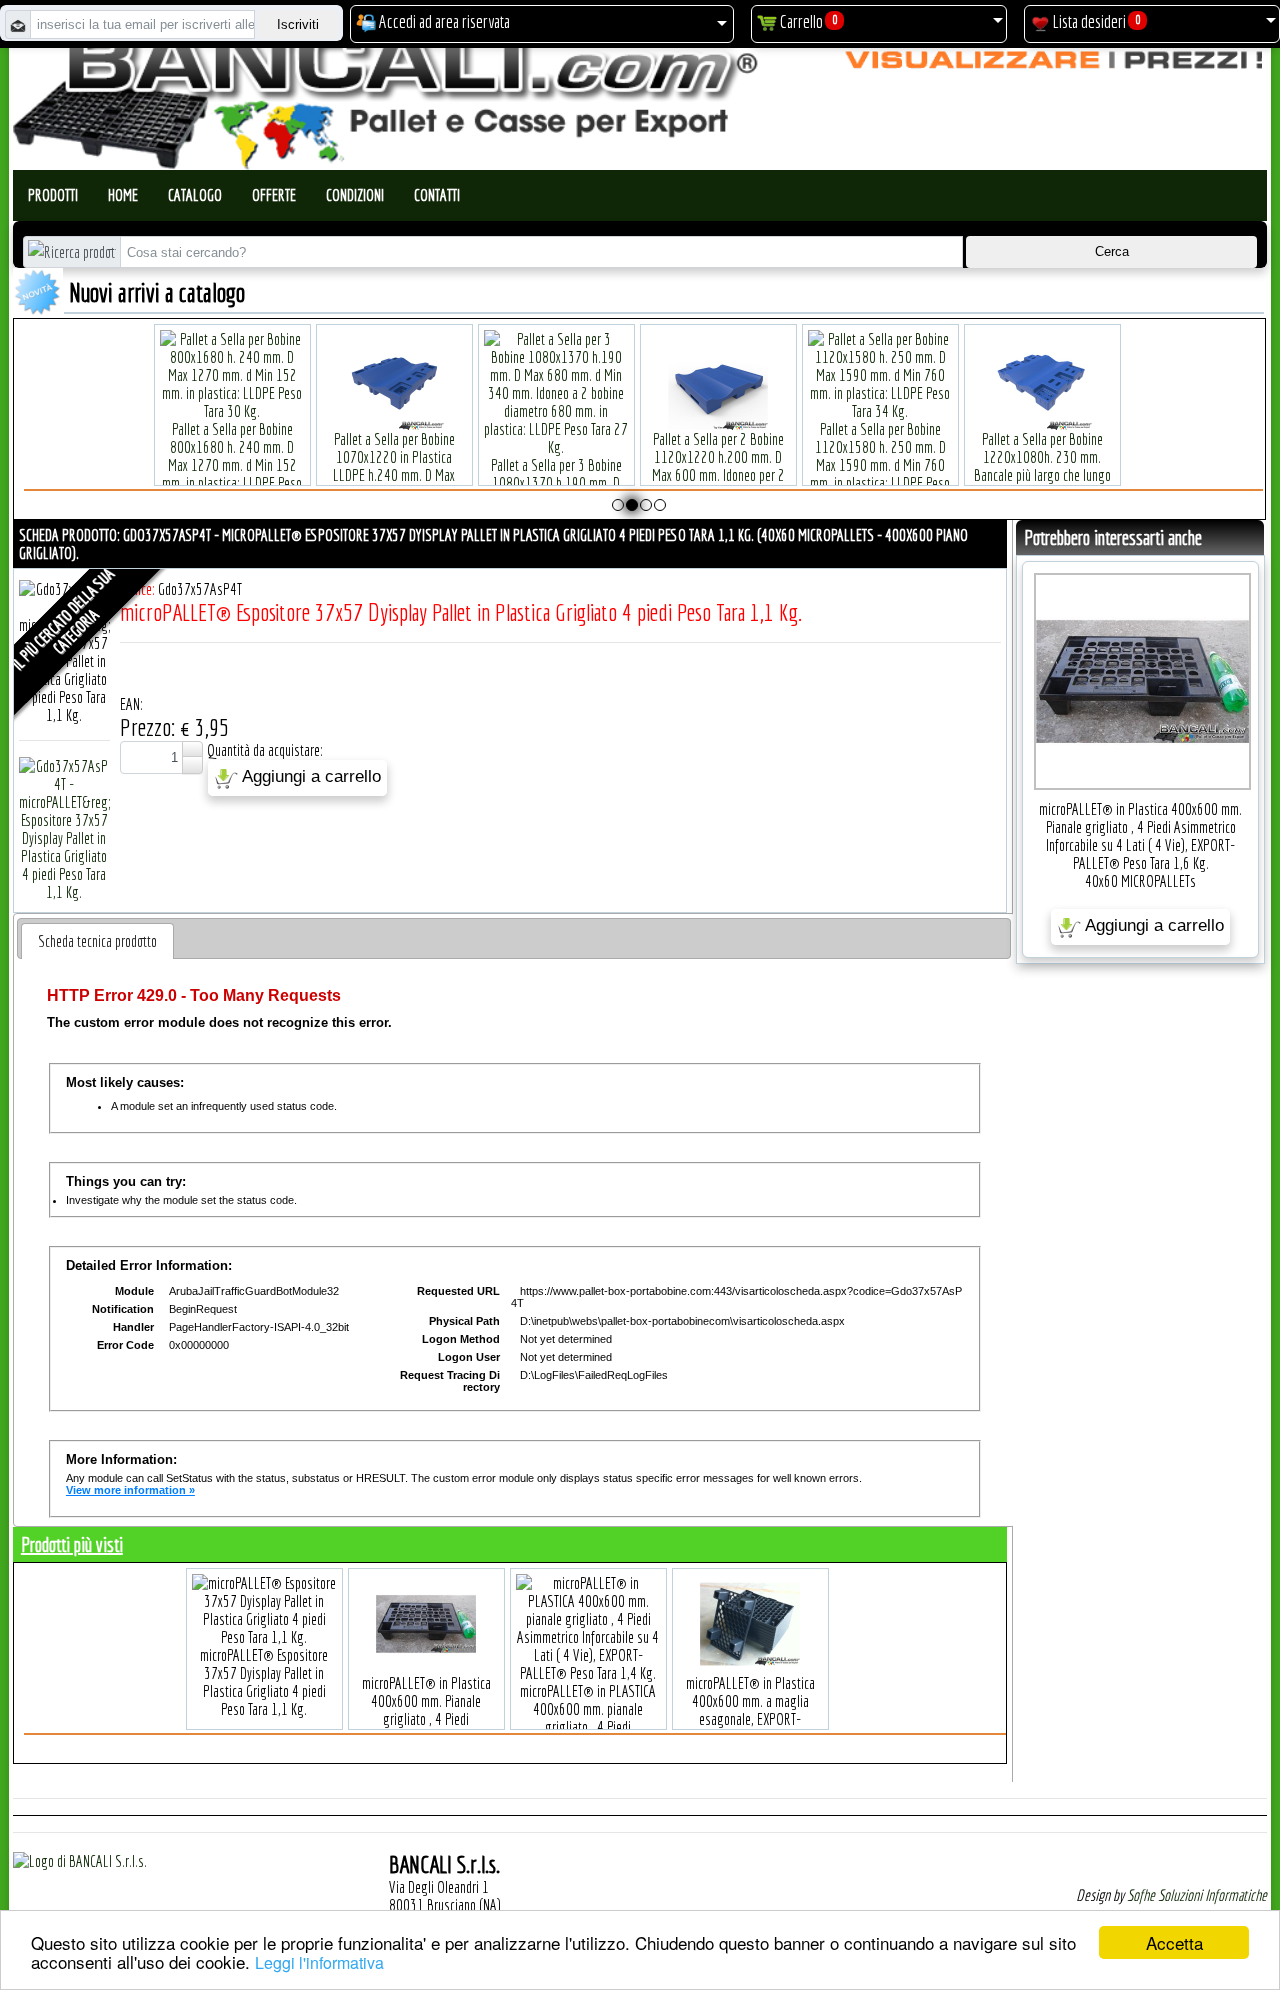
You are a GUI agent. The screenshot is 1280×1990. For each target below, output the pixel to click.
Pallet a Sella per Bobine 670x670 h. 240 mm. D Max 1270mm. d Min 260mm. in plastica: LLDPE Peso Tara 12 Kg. (459, 465)
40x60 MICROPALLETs (1140, 881)
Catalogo (195, 195)
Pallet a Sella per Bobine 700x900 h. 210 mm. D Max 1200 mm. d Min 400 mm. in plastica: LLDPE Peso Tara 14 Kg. (783, 475)
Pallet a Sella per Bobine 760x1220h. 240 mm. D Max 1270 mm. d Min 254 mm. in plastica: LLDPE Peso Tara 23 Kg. (945, 465)
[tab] (97, 941)
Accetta (1174, 1942)
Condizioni (355, 195)
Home (123, 195)
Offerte (274, 195)
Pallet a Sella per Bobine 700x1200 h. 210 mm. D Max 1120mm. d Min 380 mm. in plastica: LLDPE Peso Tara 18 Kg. (621, 465)
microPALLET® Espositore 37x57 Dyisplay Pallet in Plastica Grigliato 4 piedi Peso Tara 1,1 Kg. (264, 1682)
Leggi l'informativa (319, 1962)
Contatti (437, 195)
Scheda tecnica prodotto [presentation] (97, 941)
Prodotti (53, 195)
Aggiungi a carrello (309, 777)
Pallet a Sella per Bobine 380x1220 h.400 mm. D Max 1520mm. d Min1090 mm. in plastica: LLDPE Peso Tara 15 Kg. (297, 465)
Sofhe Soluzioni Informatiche (1197, 1895)
